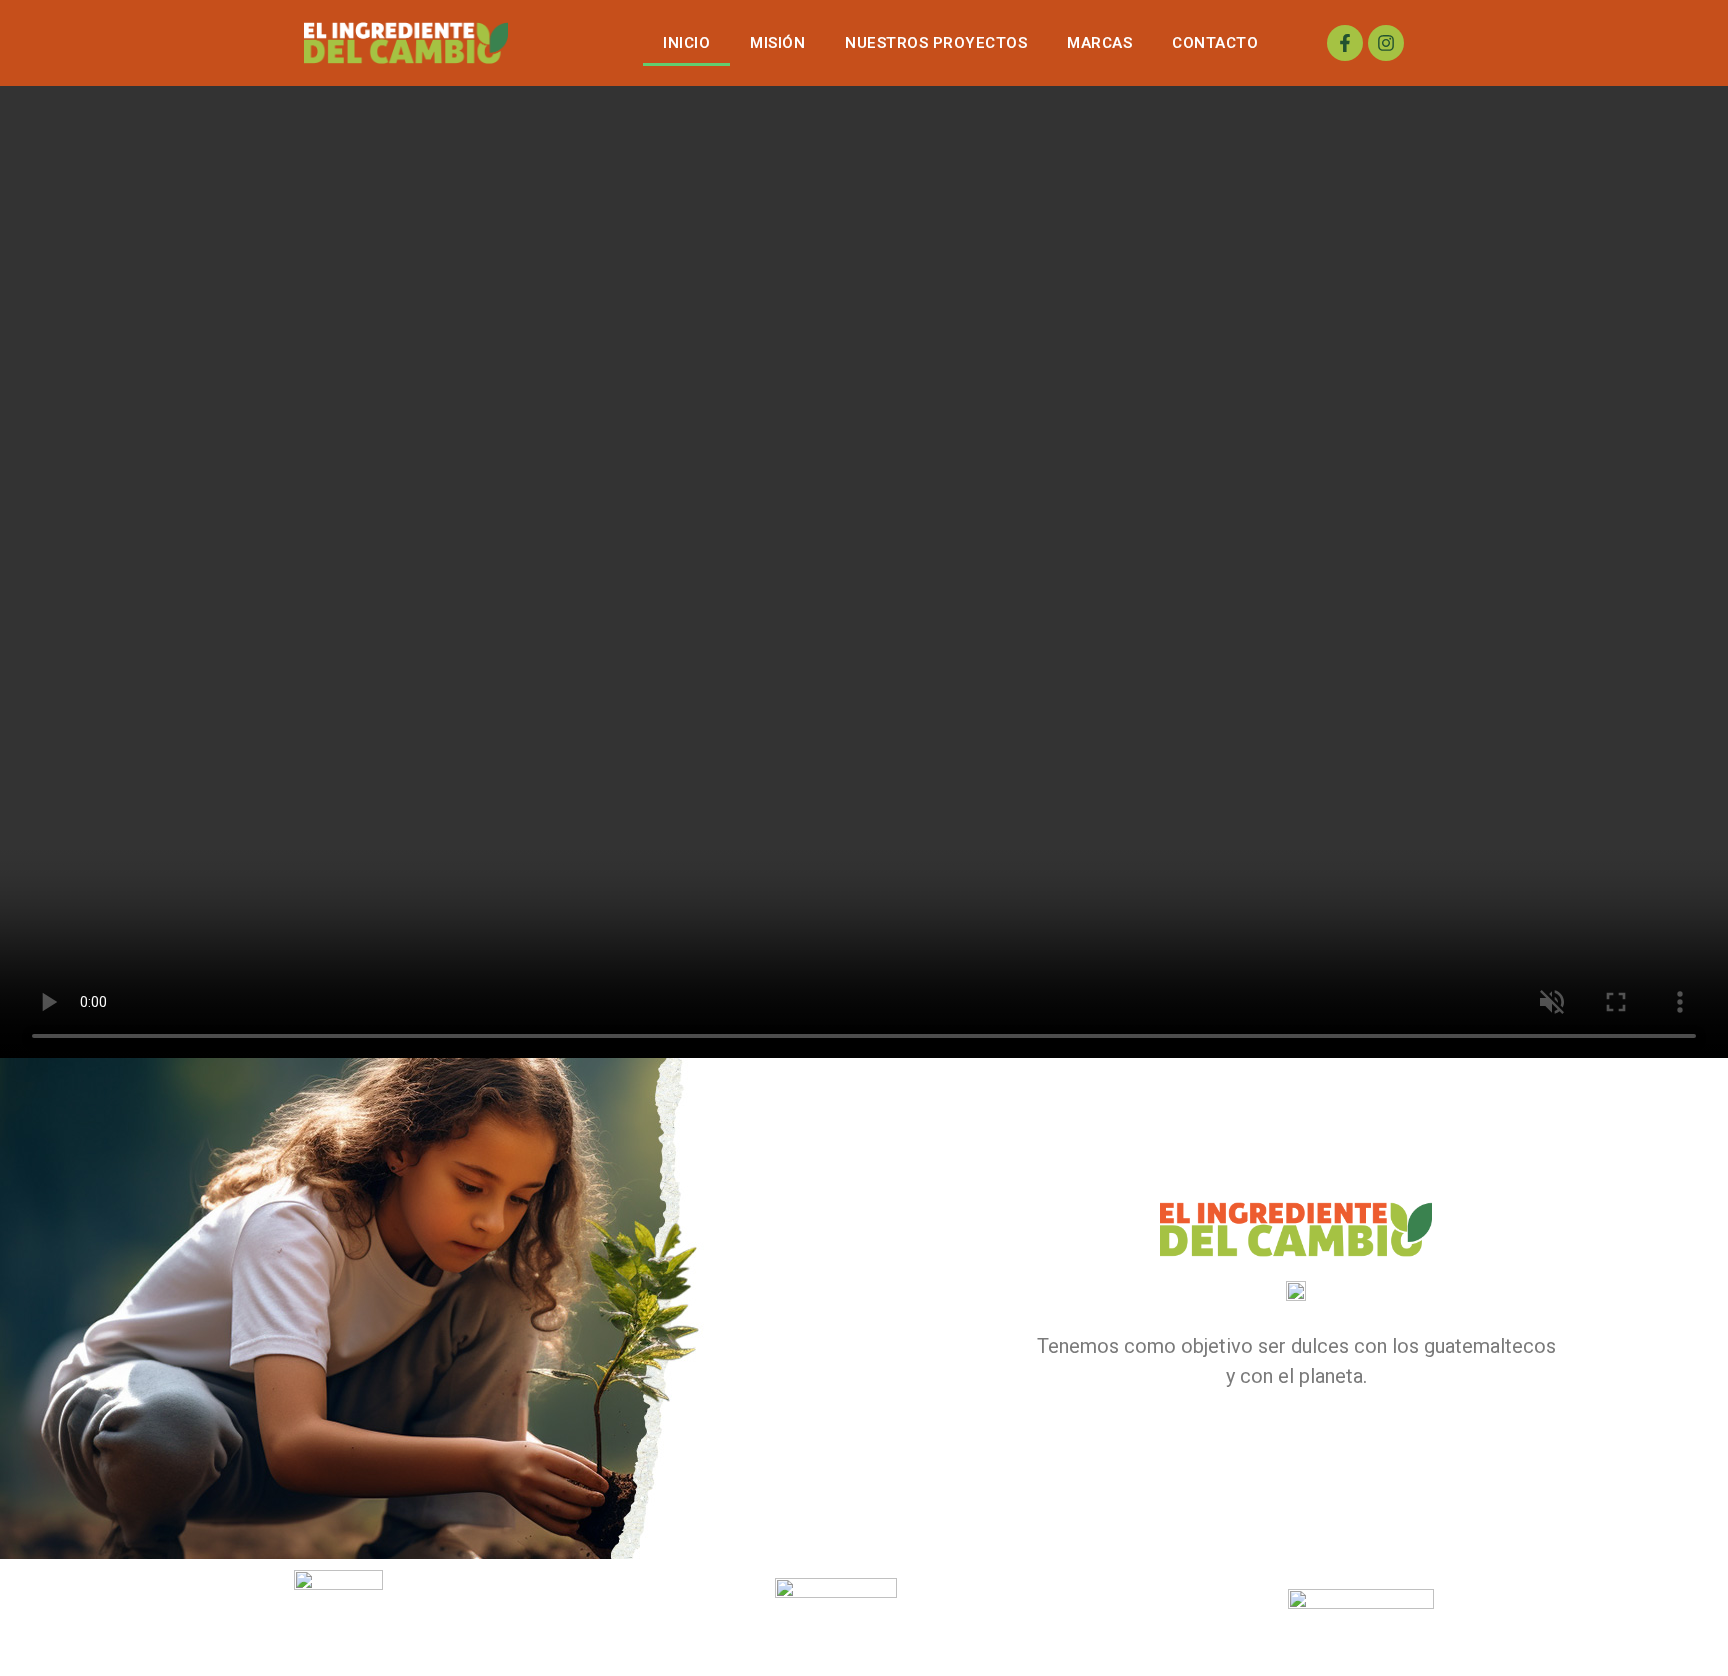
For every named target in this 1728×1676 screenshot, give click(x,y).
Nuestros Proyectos (936, 43)
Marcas (1099, 43)
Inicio (686, 43)
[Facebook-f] (1345, 43)
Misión (777, 43)
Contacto (1215, 43)
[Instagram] (1386, 43)
